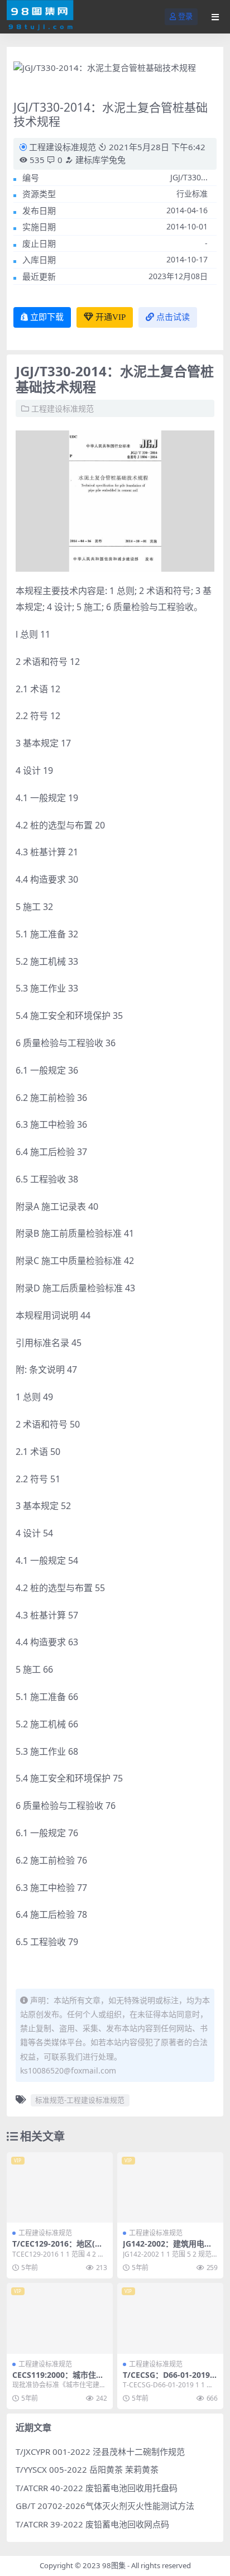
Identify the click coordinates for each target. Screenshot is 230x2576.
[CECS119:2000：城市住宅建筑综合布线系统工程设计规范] (60, 2318)
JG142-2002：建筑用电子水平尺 (167, 2248)
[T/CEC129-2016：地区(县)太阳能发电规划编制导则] (60, 2188)
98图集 (114, 2565)
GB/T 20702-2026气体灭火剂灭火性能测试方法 (105, 2506)
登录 (185, 16)
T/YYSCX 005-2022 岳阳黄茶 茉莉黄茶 (87, 2469)
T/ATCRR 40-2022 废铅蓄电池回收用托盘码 (97, 2488)
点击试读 (173, 317)
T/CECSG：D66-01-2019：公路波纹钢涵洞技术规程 (170, 2379)
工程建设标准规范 (63, 147)
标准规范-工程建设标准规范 (80, 2100)
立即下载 (47, 317)
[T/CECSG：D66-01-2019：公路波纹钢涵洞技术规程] (170, 2318)
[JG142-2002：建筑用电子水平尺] (170, 2188)
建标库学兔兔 (99, 160)
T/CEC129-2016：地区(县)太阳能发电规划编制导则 (59, 2248)
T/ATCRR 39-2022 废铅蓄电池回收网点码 (92, 2524)
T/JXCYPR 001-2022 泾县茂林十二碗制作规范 (100, 2451)
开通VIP (111, 317)
